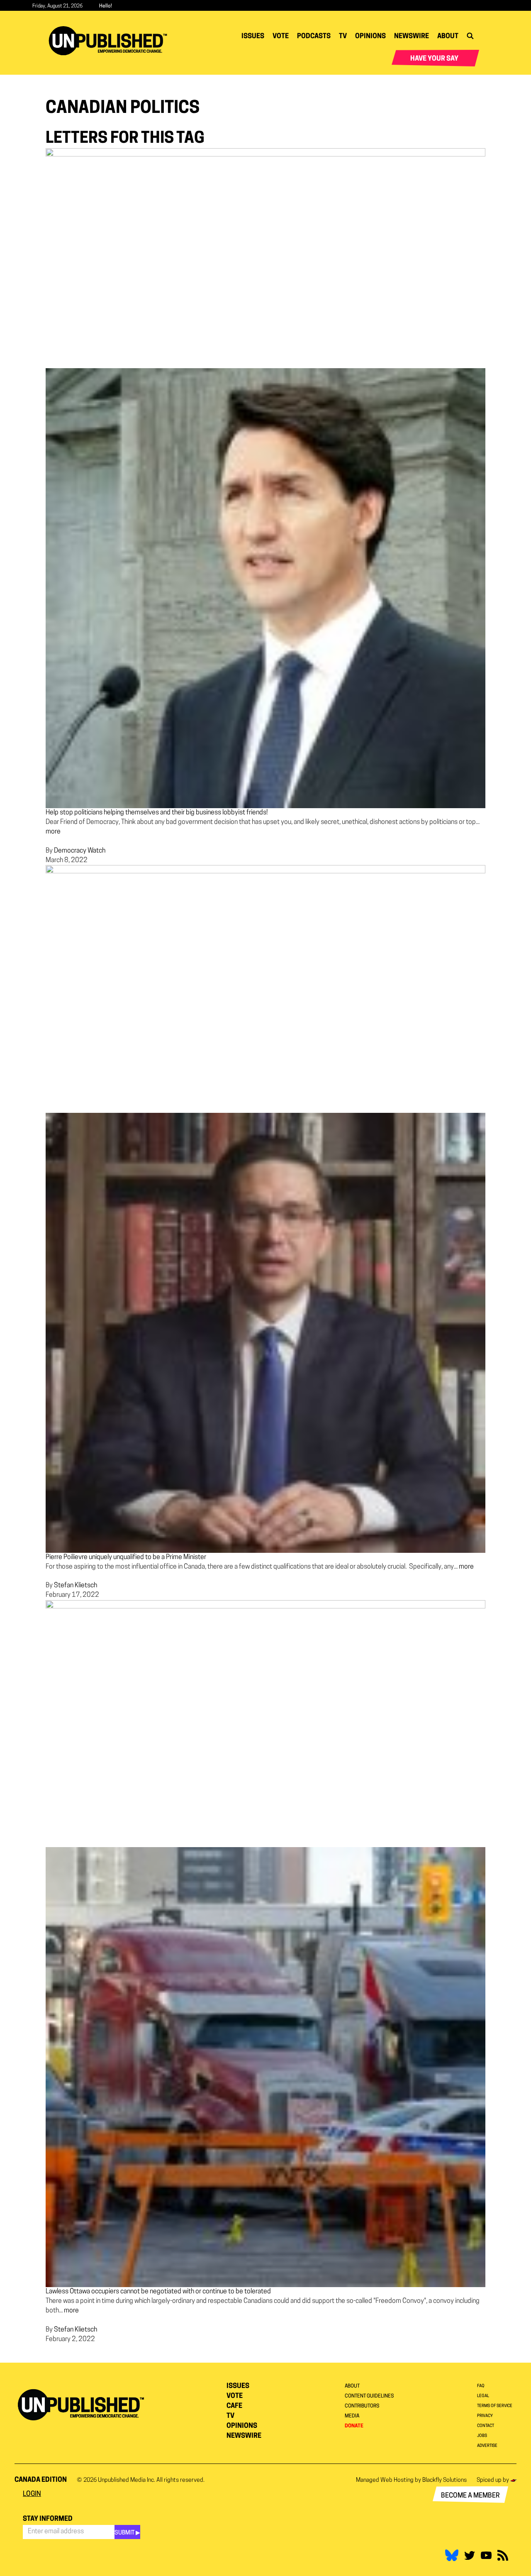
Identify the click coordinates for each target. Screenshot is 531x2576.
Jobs (482, 2436)
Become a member (470, 2496)
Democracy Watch (80, 851)
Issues (253, 37)
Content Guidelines (369, 2396)
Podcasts (314, 37)
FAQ (481, 2386)
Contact (486, 2426)
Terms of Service (495, 2406)
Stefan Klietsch (76, 1586)
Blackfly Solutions (445, 2480)
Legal (483, 2396)
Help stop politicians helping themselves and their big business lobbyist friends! (157, 813)
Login (32, 2494)
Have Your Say (434, 59)
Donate (354, 2426)
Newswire (412, 37)
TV (343, 37)
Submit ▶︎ (127, 2533)
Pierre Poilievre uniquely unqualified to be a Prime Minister (126, 1557)
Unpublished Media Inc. (127, 2480)
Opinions (370, 37)
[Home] (111, 41)
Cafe (234, 2406)
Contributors (362, 2406)
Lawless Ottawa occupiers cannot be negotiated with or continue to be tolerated (158, 2292)
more (53, 832)
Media (352, 2416)
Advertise (487, 2446)
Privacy (485, 2416)
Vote (281, 37)
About (448, 37)
